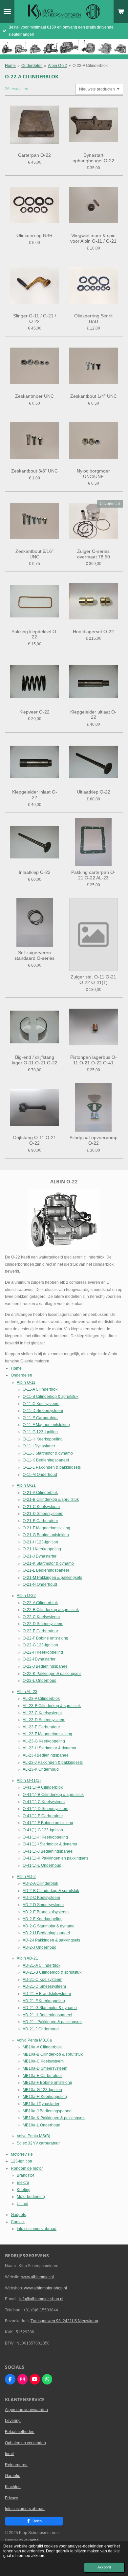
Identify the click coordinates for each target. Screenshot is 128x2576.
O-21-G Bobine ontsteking (46, 1535)
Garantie (13, 2476)
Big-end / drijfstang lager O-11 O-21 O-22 (35, 1060)
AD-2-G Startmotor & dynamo (49, 1926)
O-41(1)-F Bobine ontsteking (48, 1823)
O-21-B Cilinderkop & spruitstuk (51, 1499)
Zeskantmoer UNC (34, 396)
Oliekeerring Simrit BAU (93, 319)
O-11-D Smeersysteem (43, 1411)
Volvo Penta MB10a (34, 2040)
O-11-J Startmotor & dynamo (48, 1453)
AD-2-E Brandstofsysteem (46, 1912)
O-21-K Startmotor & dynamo (48, 1563)
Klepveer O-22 (34, 712)
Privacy (11, 2498)
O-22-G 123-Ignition (40, 1645)
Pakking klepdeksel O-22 (35, 634)
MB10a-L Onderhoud (42, 2125)
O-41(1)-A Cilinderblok (43, 1787)
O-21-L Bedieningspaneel (46, 1570)
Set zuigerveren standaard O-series (34, 955)
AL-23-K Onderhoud (41, 1769)
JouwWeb (31, 2540)
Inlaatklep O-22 (35, 872)
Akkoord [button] (104, 2567)
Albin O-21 (26, 1485)
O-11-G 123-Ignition (40, 1432)
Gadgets (18, 2215)
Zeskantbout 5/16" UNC (34, 554)
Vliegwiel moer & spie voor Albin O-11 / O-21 (93, 238)
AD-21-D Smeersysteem (44, 1986)
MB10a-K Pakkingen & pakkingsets (54, 2118)
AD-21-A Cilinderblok (42, 1965)
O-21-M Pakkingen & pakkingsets (52, 1578)
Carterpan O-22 (34, 155)
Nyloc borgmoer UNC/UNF (93, 474)
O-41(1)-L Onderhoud (42, 1865)
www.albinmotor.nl (38, 2277)
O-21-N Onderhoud (40, 1584)
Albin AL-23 (27, 1692)
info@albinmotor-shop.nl (41, 2299)
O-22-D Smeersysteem (43, 1624)
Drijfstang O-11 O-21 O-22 (35, 1140)
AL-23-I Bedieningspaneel (46, 1755)
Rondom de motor (27, 2168)
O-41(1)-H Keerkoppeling (45, 1837)
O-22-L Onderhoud (40, 1680)
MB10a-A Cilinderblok (42, 2047)
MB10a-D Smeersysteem (45, 2068)
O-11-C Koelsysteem (41, 1404)
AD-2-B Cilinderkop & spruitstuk (51, 1891)
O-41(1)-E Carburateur (43, 1816)
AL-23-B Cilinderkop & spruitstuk (52, 1706)
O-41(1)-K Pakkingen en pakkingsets (55, 1858)
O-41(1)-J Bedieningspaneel (48, 1851)
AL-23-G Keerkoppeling (44, 1741)
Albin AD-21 (27, 1958)
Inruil (9, 2454)
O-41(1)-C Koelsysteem (44, 1802)
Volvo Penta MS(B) (33, 2136)
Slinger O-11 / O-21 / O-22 (35, 319)
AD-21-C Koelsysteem (43, 1980)
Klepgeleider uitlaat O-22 (93, 715)
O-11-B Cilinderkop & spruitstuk (51, 1397)
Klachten (13, 2487)
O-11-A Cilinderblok (40, 1389)
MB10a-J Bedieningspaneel (48, 2111)
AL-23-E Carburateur (41, 1727)
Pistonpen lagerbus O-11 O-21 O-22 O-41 (94, 1060)
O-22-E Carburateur (40, 1631)
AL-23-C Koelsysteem (42, 1713)
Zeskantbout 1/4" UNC (94, 396)
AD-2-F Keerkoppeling (43, 1919)
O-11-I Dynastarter (39, 1446)
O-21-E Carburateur (40, 1521)
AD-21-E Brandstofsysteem (47, 1994)
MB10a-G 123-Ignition (42, 2090)
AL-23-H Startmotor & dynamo (49, 1748)
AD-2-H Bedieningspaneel (46, 1933)
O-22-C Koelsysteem (41, 1617)
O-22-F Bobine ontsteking (45, 1638)
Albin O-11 (26, 1382)
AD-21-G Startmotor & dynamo (50, 2008)
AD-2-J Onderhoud (40, 1947)
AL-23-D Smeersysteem (44, 1720)
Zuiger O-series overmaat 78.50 (94, 554)
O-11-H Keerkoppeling (43, 1439)
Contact (18, 2222)
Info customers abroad (37, 2229)
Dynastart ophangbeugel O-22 (93, 158)
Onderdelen (32, 66)
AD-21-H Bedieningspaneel (47, 2015)
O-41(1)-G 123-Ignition (43, 1830)
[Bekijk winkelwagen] (121, 11)
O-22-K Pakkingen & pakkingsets (52, 1674)
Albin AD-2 (26, 1877)
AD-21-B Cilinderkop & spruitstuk (52, 1972)
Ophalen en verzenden (25, 2443)
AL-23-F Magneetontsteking (47, 1734)
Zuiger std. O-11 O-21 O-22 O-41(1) (93, 980)
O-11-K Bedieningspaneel (46, 1460)
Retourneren (16, 2465)
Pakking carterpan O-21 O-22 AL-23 (93, 875)
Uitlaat (22, 2204)
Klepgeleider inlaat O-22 (35, 795)
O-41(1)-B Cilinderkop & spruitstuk (53, 1795)
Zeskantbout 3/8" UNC (34, 471)
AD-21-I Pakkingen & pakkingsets (53, 2022)
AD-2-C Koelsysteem (41, 1898)
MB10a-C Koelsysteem (43, 2061)
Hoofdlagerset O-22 (93, 632)
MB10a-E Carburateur (42, 2076)
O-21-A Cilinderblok (40, 1493)
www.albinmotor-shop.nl (45, 2288)
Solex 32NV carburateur (38, 2143)
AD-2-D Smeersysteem (43, 1905)
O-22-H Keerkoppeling (43, 1652)
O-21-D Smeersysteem (43, 1514)
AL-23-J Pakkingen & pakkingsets (53, 1762)
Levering (13, 2421)
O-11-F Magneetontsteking (46, 1425)
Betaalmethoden (20, 2432)
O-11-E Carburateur (40, 1418)
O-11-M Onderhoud (40, 1475)
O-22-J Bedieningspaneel (46, 1666)
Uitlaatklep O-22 (94, 792)
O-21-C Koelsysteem (41, 1507)
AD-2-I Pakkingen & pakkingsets (51, 1940)
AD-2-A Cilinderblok (40, 1883)
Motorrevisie (22, 2154)
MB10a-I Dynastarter (41, 2104)
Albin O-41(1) (29, 1781)
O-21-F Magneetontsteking (46, 1528)
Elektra (23, 2183)
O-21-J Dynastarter (40, 1556)
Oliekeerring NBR (34, 235)
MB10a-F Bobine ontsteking (47, 2083)
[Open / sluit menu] (7, 11)
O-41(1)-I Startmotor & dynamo (50, 1844)
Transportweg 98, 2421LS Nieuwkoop (64, 2321)
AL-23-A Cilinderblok (41, 1699)
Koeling (24, 2190)
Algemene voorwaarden (26, 2410)
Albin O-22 (57, 66)
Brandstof (25, 2175)
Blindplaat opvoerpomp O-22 (94, 1140)
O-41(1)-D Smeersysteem (45, 1809)
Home (10, 66)
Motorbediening (31, 2197)
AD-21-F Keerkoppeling (44, 2001)
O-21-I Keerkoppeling (42, 1549)
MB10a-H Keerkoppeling (45, 2097)
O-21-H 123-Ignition (40, 1542)
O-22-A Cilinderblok (90, 66)
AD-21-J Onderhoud (41, 2029)
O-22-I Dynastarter (39, 1659)
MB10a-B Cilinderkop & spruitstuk (53, 2054)
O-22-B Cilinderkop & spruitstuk (51, 1610)
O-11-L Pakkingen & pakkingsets (52, 1467)
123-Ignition (21, 2161)
